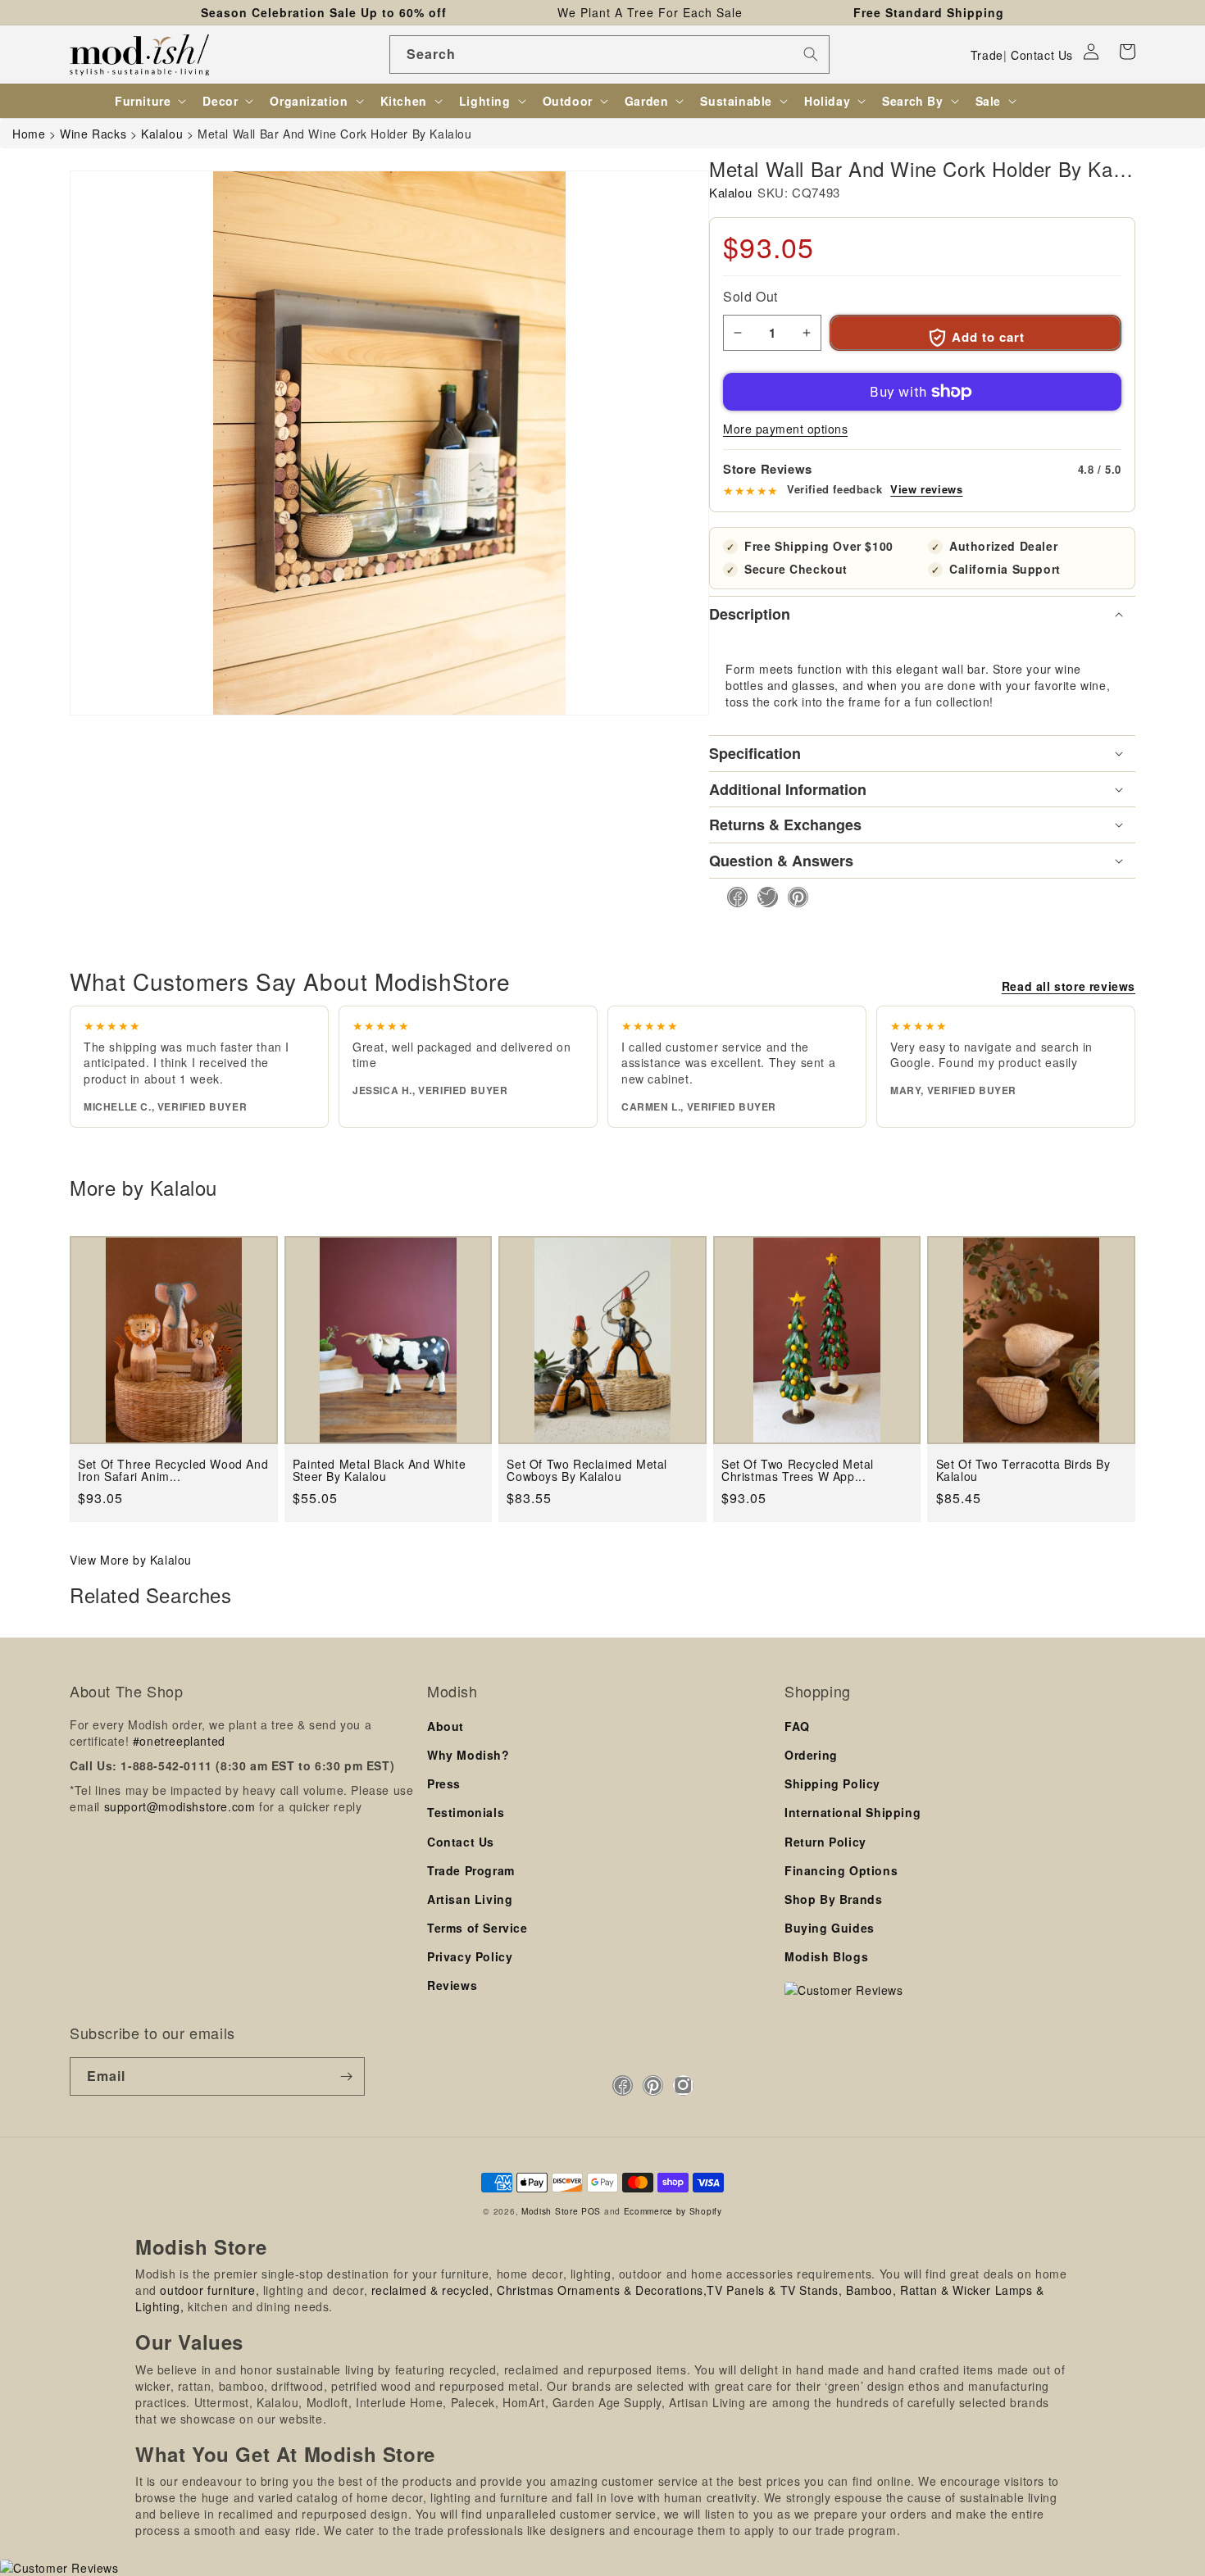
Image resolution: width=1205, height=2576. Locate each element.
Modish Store (550, 2211)
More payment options (785, 429)
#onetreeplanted (179, 1741)
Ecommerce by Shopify (673, 2211)
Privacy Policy (470, 1956)
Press (444, 1783)
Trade (987, 55)
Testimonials (466, 1812)
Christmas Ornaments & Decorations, (602, 2290)
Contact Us (1042, 55)
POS (591, 2211)
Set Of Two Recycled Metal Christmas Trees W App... (798, 1471)
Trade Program (471, 1870)
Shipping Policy (832, 1783)
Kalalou (730, 192)
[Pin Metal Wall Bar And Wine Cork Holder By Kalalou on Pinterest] (793, 897)
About (446, 1726)
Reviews (452, 1985)
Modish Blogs (826, 1956)
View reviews (926, 489)
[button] (1127, 52)
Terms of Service (477, 1928)
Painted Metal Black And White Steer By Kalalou (379, 1471)
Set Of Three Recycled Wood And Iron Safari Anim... (173, 1471)
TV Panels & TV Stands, (774, 2290)
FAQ (797, 1726)
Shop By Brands (833, 1899)
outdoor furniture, (209, 2290)
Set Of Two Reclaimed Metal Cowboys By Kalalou (587, 1471)
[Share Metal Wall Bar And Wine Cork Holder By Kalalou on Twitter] (763, 897)
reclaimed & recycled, (432, 2290)
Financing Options (841, 1870)
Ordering (811, 1755)
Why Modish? (468, 1755)
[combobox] (609, 55)
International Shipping (853, 1812)
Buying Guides (830, 1928)
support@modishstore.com (180, 1806)
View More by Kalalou (131, 1560)
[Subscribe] (346, 2076)
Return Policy (825, 1842)
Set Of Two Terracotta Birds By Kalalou (1023, 1471)
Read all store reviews (1069, 986)
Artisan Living (470, 1899)
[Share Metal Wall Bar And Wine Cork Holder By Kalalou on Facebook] (732, 897)
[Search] (811, 54)
